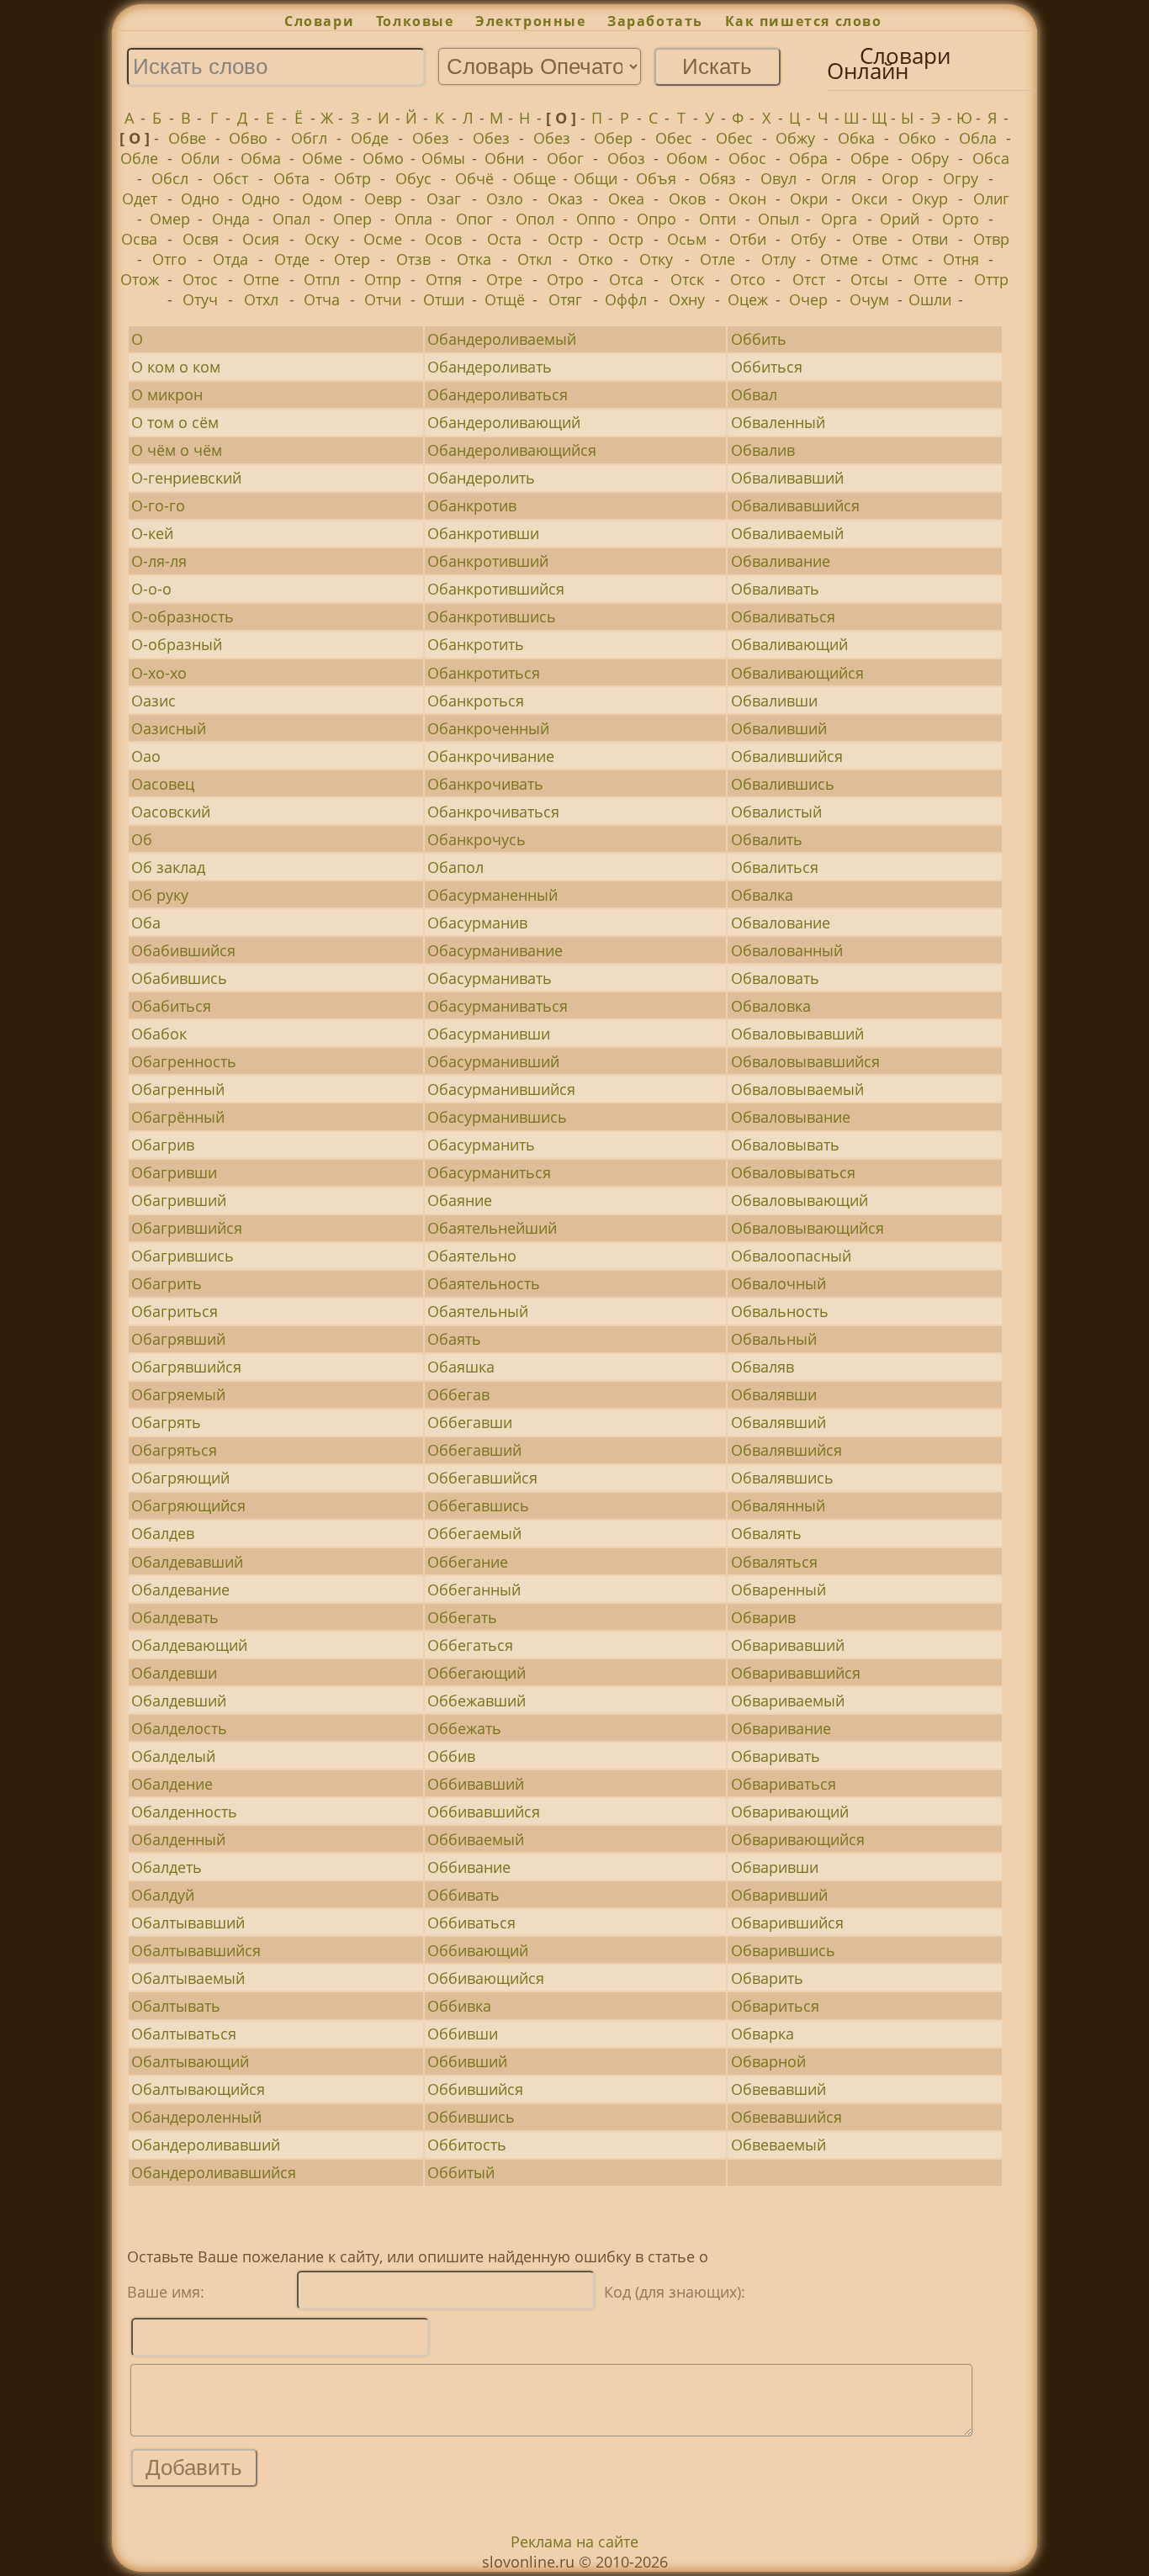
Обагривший (179, 1200)
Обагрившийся (187, 1228)
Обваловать (775, 978)
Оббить (759, 339)
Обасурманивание (495, 950)
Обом (687, 158)
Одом (322, 198)
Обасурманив (477, 923)
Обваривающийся (798, 1839)
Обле (139, 158)
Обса (991, 158)
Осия (261, 239)
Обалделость (179, 1728)
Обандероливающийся (512, 450)
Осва (139, 239)
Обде (370, 138)
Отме (839, 259)
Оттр (991, 279)
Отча (322, 299)
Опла (413, 219)
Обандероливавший (206, 2145)
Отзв (413, 259)
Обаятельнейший (492, 1228)
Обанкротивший (488, 561)
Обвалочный (778, 1283)
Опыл (778, 219)
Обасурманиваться (498, 1006)
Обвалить (767, 839)
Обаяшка (461, 1367)
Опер (352, 219)
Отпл (322, 279)
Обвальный (774, 1339)
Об (142, 839)
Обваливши (774, 701)
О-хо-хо (159, 673)
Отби (748, 239)
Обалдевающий (189, 1645)
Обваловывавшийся (805, 1061)
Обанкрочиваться (493, 812)
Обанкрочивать (485, 784)
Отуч (200, 299)
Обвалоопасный (791, 1256)
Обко (917, 138)
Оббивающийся (486, 1978)
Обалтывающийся (198, 2089)
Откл (535, 259)
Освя (201, 239)
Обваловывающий (800, 1200)
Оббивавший (476, 1784)
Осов (443, 239)
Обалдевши (174, 1673)
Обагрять (166, 1422)
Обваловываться (793, 1172)
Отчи (383, 299)
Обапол (455, 867)
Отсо (748, 279)
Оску (322, 239)
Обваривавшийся (796, 1673)
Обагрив (163, 1145)
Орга (839, 219)
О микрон (167, 394)
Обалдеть (167, 1867)
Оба (146, 923)
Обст (230, 178)
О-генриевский (186, 478)
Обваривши (775, 1867)
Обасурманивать (490, 978)
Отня (961, 259)
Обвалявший (778, 1422)
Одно (200, 198)
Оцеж (748, 299)
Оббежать (464, 1728)
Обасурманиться (489, 1172)
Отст (809, 279)
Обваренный (778, 1590)
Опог (474, 219)
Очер (808, 299)
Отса (626, 279)
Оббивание (469, 1867)
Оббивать (463, 1895)
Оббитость (467, 2145)
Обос (747, 158)
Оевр (383, 198)
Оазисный (169, 728)
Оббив (451, 1756)
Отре (504, 279)
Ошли (930, 299)
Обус (413, 178)
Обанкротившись (492, 616)
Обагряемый (178, 1394)
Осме (383, 239)
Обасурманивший (493, 1061)
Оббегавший (474, 1450)
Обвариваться (784, 1784)
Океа (626, 198)
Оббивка (459, 2006)
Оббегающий (477, 1673)
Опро (657, 219)
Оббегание (468, 1562)
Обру (930, 158)
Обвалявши (774, 1394)
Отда (230, 259)
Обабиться (171, 1006)
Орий (900, 219)
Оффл (626, 299)
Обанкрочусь (477, 839)
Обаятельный (478, 1311)
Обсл (170, 178)
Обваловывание (791, 1117)
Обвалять (766, 1533)
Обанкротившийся (496, 589)
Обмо (383, 158)
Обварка (762, 2034)
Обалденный (178, 1839)
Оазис (154, 701)
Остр (565, 239)
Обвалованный (787, 950)
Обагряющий (180, 1478)
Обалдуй (163, 1895)
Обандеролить (481, 478)
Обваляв (762, 1367)
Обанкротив (472, 505)
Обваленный (778, 422)
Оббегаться (470, 1645)
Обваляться (774, 1562)
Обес (674, 138)
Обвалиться (775, 867)
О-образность (183, 616)
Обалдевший (179, 1701)
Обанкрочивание (491, 756)
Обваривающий (790, 1812)
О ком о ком (176, 367)
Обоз (626, 158)
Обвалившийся (787, 756)
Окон (747, 198)
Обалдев (163, 1533)
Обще (535, 178)
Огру (961, 178)
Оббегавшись (478, 1505)
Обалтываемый (188, 1978)
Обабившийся (183, 950)
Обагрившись (183, 1256)
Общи (596, 178)
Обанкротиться (484, 673)
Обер (613, 138)
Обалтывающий (190, 2061)
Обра (808, 158)
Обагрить (167, 1283)
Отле (717, 259)
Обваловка (771, 1006)
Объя (656, 178)
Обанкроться (476, 701)
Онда (231, 219)
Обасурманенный (492, 895)
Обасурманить (481, 1145)
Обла (978, 138)
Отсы (869, 279)
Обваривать (776, 1756)
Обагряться (174, 1450)
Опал (291, 219)
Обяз (717, 178)
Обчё (474, 178)
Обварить (767, 1978)
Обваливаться (783, 616)
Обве (187, 138)
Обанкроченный (488, 728)
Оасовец (163, 784)
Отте (930, 279)
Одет (140, 198)
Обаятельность (484, 1283)
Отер (352, 259)
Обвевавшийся (786, 2117)
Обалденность (184, 1812)
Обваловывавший (797, 1034)
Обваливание (781, 561)
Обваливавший (787, 478)
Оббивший (467, 2061)
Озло (505, 198)
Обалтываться (184, 2034)
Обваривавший (788, 1645)
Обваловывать (785, 1145)
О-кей (152, 533)
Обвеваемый (778, 2145)
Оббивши (463, 2034)
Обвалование (781, 923)
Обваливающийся (797, 673)
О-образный (177, 644)
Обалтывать (176, 2006)
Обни (504, 158)
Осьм (687, 239)
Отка (474, 259)
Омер (170, 219)
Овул (778, 178)
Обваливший (779, 728)
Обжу (795, 138)
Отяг (565, 299)
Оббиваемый (476, 1839)
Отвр (991, 239)
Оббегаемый (474, 1533)
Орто (961, 219)
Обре (870, 158)
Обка (856, 138)
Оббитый (461, 2172)
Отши (444, 299)
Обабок (159, 1034)
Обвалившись (783, 784)
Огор (900, 178)
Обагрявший (178, 1339)
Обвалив (763, 450)
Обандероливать (490, 367)
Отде (292, 259)
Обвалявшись (782, 1478)
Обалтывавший (188, 1923)
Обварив (763, 1617)
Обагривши (174, 1172)
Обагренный (178, 1089)
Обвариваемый (788, 1701)
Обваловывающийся (807, 1228)
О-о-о (151, 589)
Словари (319, 21)
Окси (869, 198)
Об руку (160, 895)
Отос (200, 279)
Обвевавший (778, 2089)
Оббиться (767, 367)
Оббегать (462, 1617)
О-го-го (158, 505)
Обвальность (780, 1311)
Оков (687, 198)
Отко (596, 259)
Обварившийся (787, 1923)
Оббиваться (471, 1923)
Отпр (383, 279)
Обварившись (783, 1950)
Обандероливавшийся (214, 2172)
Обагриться (175, 1311)
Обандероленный (196, 2117)
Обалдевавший (187, 1562)
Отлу (778, 259)
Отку (656, 259)
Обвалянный (778, 1505)
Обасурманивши (489, 1034)
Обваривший (779, 1895)
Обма (261, 158)
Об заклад (168, 867)
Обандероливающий (504, 422)
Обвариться (775, 2006)
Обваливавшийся (795, 505)
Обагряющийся (188, 1505)
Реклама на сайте (574, 2542)
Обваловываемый (797, 1089)
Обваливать (775, 589)
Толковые (415, 21)
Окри (809, 198)
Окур (930, 198)
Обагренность (184, 1061)
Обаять (454, 1339)
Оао (146, 756)
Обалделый (173, 1756)
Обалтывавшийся (196, 1950)
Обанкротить (476, 644)
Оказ (565, 198)
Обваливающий (789, 644)
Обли (200, 158)
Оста (504, 239)
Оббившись (471, 2117)
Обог (565, 158)
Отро (565, 279)
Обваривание (781, 1728)
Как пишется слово (804, 21)
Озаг (444, 198)
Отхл (261, 299)
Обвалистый (776, 812)
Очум (869, 299)
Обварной (768, 2061)
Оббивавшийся (484, 1812)
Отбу (808, 239)
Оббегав (458, 1394)
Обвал (754, 394)
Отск (687, 279)
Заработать (655, 21)
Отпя (444, 279)
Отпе (261, 279)
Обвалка (762, 895)
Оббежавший (477, 1701)
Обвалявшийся (786, 1450)
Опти (717, 219)
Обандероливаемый (502, 339)
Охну (687, 299)
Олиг (991, 198)
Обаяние (460, 1200)
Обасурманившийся (501, 1089)
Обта (291, 178)
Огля (839, 178)
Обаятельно (472, 1256)
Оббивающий (478, 1950)
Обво (248, 138)
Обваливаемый (787, 533)
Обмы (443, 158)
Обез (431, 138)
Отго (169, 259)
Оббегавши (470, 1422)
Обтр (352, 178)
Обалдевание (180, 1590)
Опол (535, 219)
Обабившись (179, 978)
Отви (930, 239)
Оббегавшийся (482, 1478)
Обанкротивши (483, 533)
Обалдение (172, 1784)
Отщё (505, 299)
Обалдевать (175, 1617)
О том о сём (175, 422)
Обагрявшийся (186, 1367)
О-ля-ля (159, 561)
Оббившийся (475, 2089)
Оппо (596, 219)
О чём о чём (177, 450)
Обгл (309, 138)
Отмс (900, 259)
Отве (870, 239)
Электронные (530, 21)
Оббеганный (474, 1590)
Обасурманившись (497, 1117)
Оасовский (171, 812)
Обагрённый (178, 1117)
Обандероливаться (498, 394)
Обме (322, 158)
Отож (140, 279)
